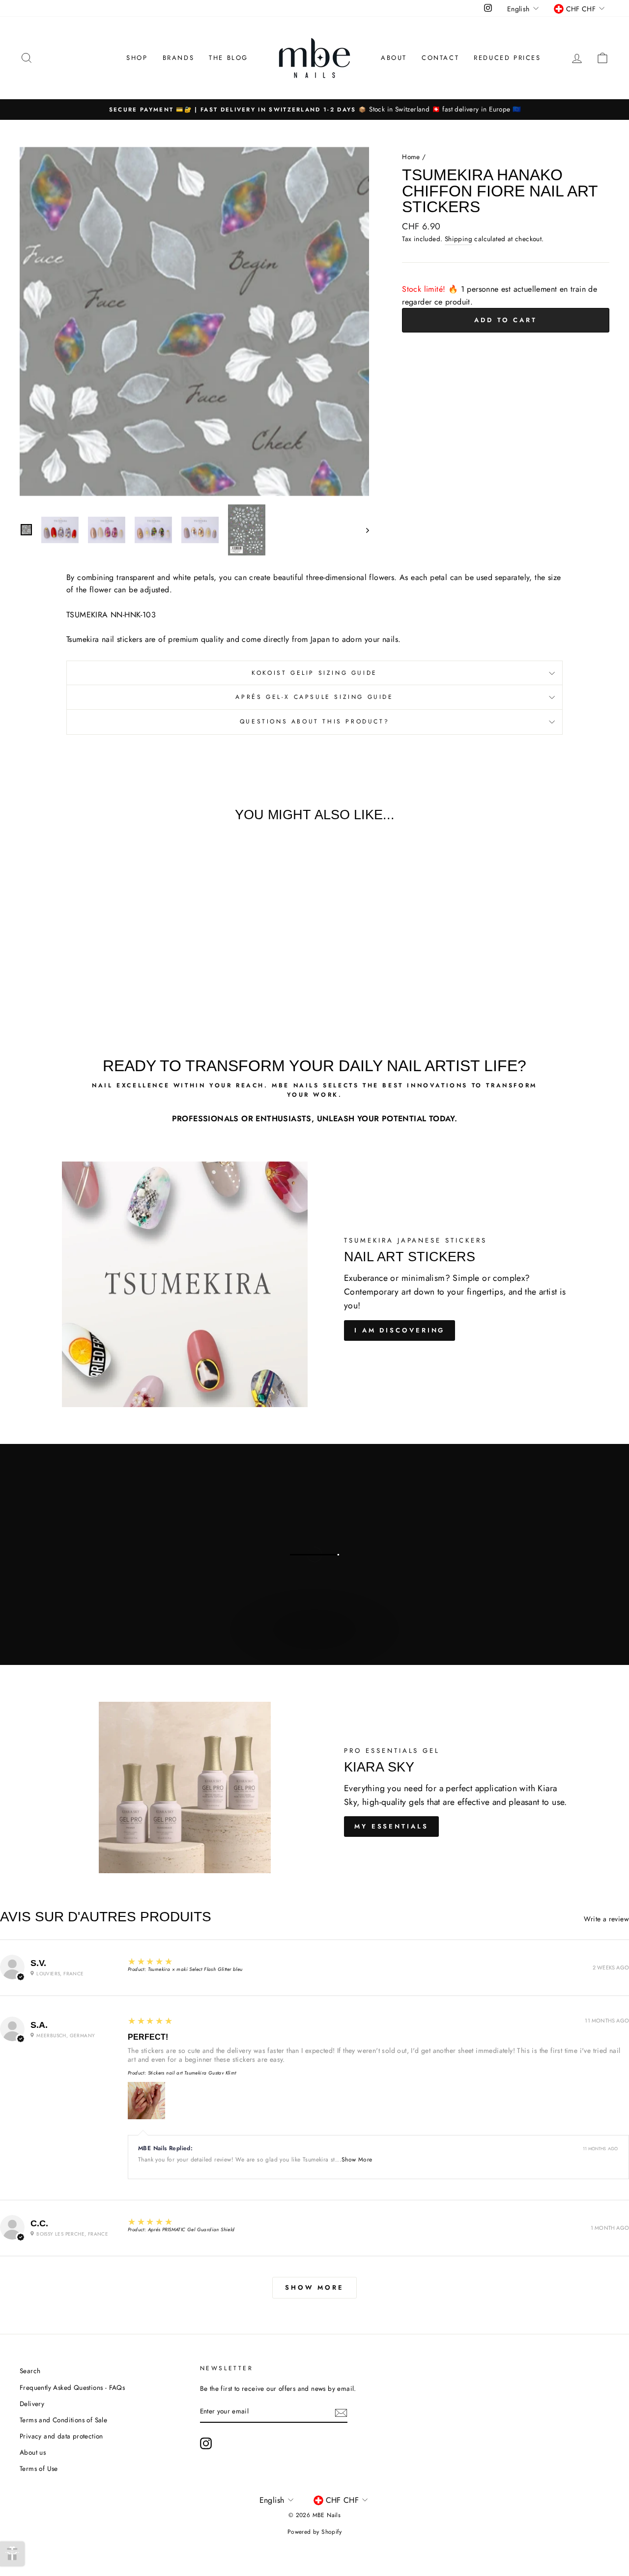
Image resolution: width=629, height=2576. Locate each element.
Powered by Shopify (314, 2532)
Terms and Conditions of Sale (63, 2420)
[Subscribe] (341, 2412)
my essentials (391, 1826)
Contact (440, 58)
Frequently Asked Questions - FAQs (72, 2387)
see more (314, 1640)
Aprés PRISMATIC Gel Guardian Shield (191, 2230)
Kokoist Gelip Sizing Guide (314, 673)
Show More (357, 2160)
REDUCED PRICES (507, 58)
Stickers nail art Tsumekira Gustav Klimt (192, 2073)
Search (30, 2371)
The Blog (229, 58)
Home (411, 157)
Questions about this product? (314, 721)
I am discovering (400, 1330)
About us (33, 2452)
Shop (137, 58)
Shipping (458, 239)
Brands (179, 58)
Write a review (606, 1919)
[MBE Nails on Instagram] (206, 2443)
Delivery (32, 2404)
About (394, 58)
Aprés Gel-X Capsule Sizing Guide (314, 697)
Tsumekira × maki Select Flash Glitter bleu (195, 1969)
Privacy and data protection (61, 2436)
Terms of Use (39, 2468)
